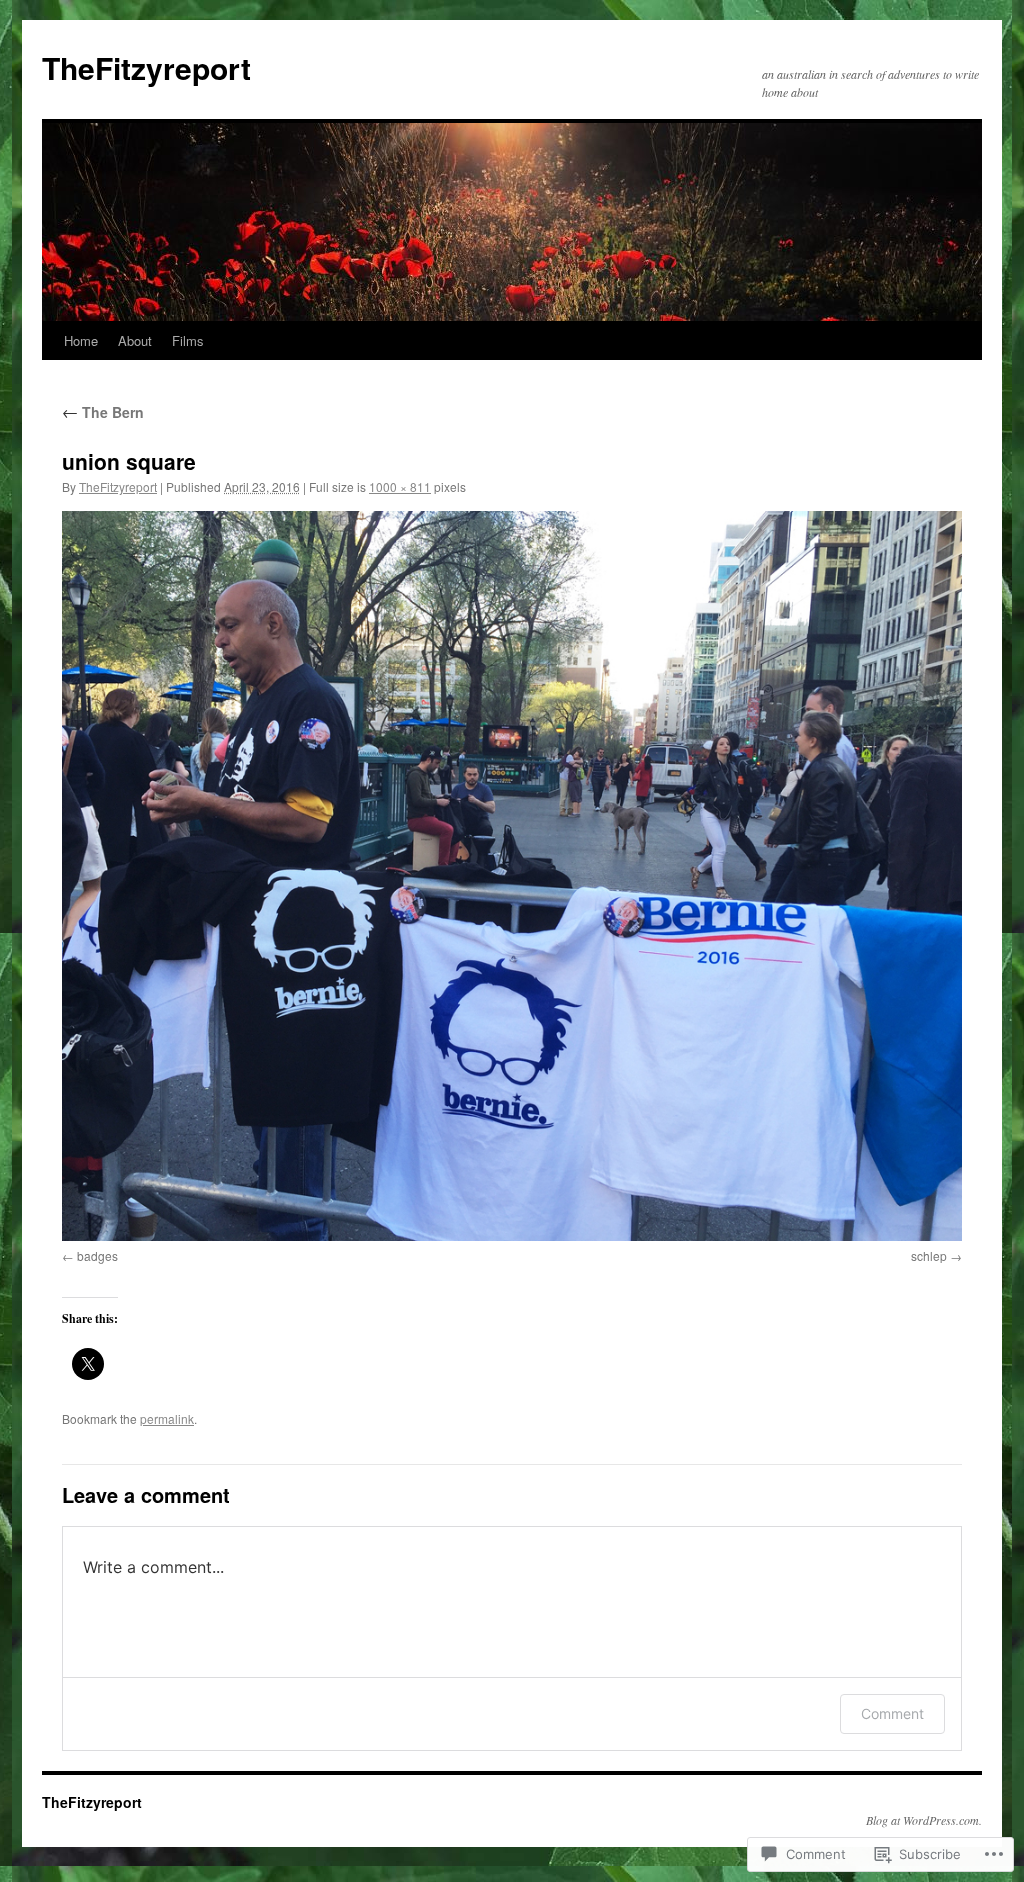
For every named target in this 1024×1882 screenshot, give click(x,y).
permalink (167, 1418)
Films (188, 340)
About (135, 340)
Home (81, 340)
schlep (929, 1255)
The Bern (103, 412)
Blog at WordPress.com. (924, 1820)
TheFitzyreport (146, 67)
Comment (892, 1713)
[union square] (512, 876)
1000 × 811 (400, 486)
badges (97, 1255)
